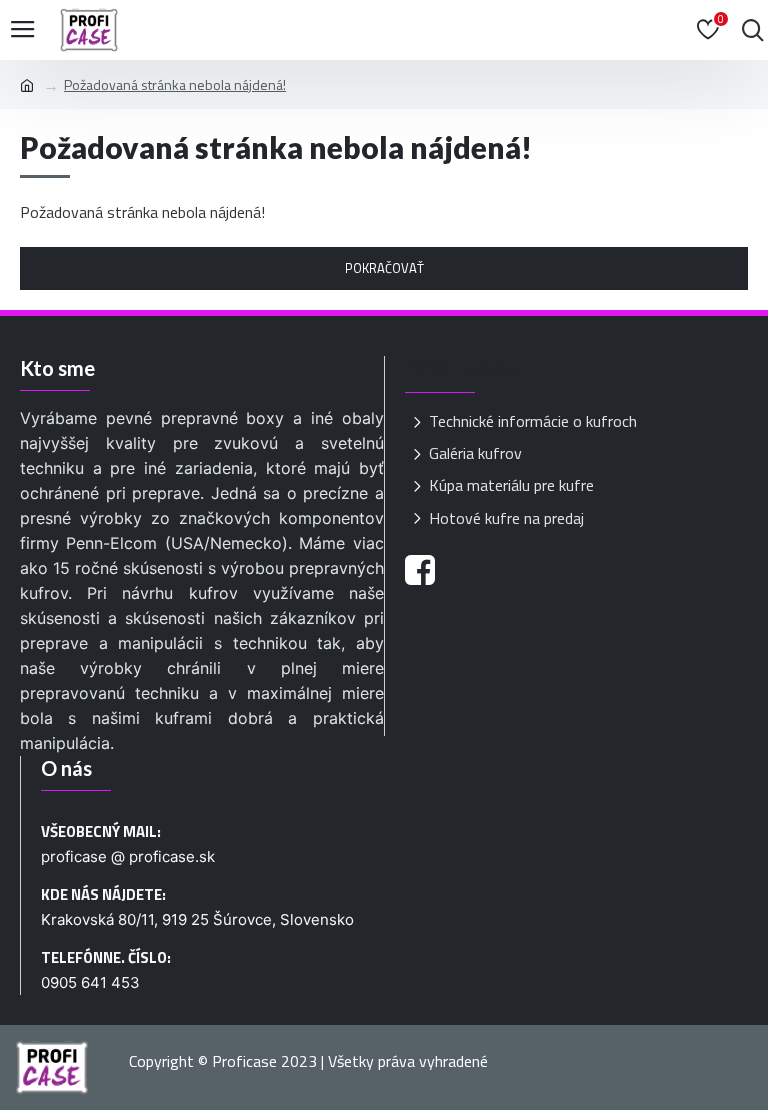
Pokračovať (384, 268)
